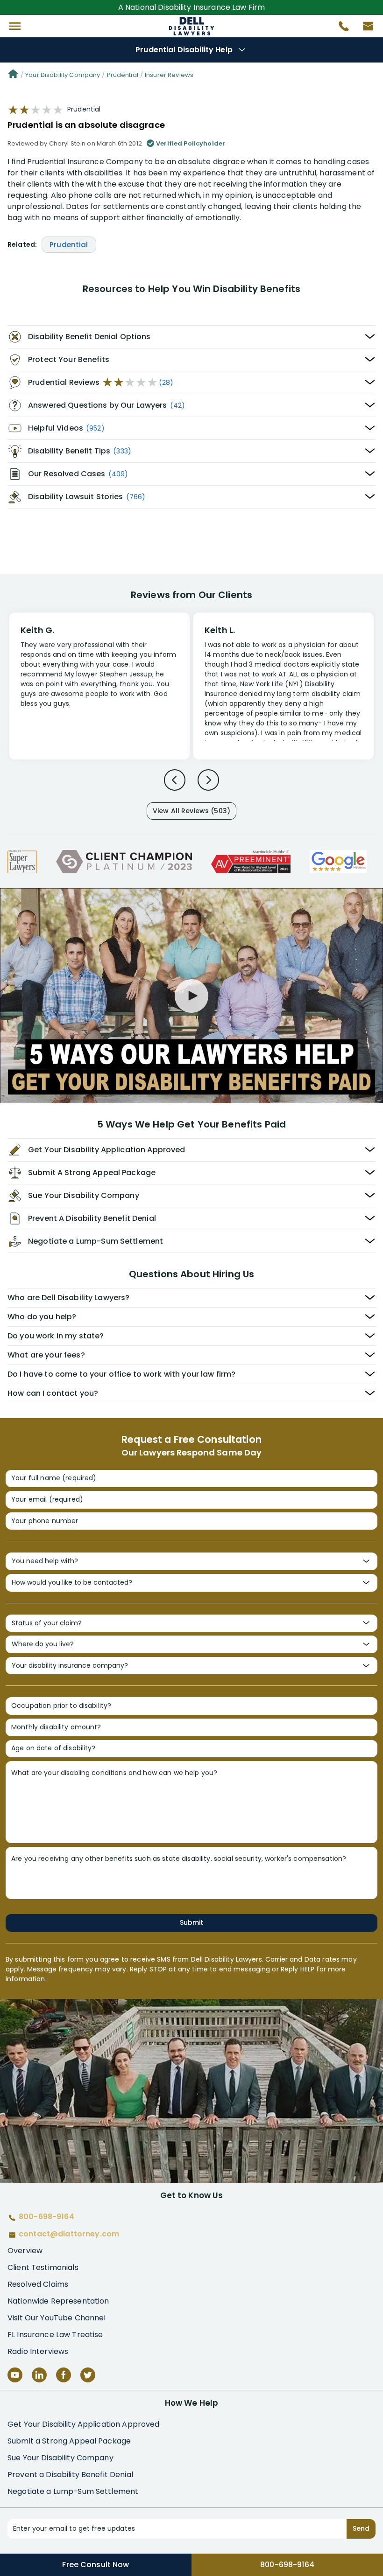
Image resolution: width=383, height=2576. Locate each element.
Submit (191, 1922)
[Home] (13, 75)
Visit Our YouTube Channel (57, 2318)
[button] (15, 26)
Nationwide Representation (58, 2301)
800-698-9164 (287, 2565)
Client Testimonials (43, 2267)
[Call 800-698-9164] (340, 28)
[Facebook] (64, 2375)
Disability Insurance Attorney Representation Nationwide (192, 26)
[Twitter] (88, 2375)
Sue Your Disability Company (60, 2458)
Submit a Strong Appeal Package (69, 2441)
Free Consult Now (96, 2565)
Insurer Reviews (169, 75)
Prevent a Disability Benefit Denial (70, 2475)
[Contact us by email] (364, 28)
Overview (25, 2251)
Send (361, 2528)
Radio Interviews (38, 2351)
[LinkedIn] (39, 2375)
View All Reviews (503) (191, 811)
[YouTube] (15, 2375)
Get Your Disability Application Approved (84, 2424)
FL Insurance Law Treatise (55, 2335)
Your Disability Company (63, 75)
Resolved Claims (38, 2284)
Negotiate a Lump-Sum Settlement (73, 2491)
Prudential (123, 75)
